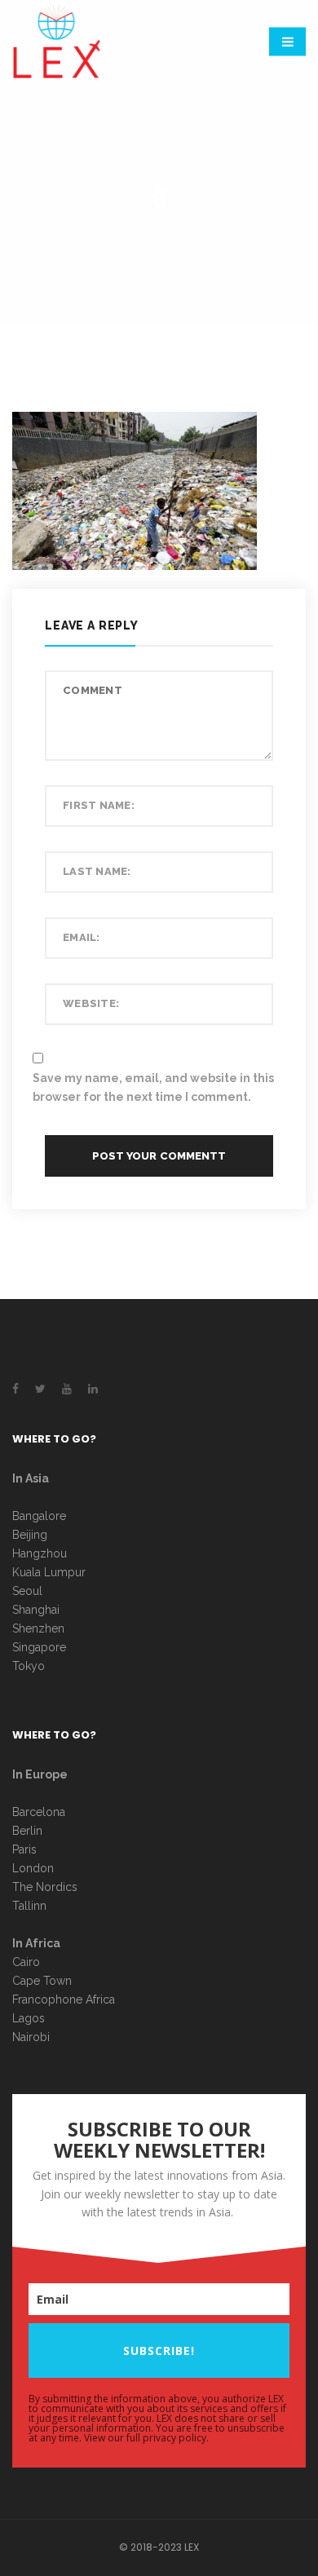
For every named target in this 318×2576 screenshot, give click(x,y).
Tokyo (29, 1666)
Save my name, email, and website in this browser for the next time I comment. (153, 1087)
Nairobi (31, 2037)
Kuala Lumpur (49, 1572)
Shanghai (36, 1610)
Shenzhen (38, 1628)
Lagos (29, 2018)
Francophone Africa (64, 1999)
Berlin (27, 1831)
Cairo (26, 1962)
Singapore (39, 1647)
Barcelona (39, 1812)
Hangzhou (40, 1553)
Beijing (30, 1535)
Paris (24, 1849)
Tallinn (29, 1906)
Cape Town (44, 1981)
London (33, 1868)
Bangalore (39, 1516)
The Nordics (45, 1887)
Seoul (27, 1591)
